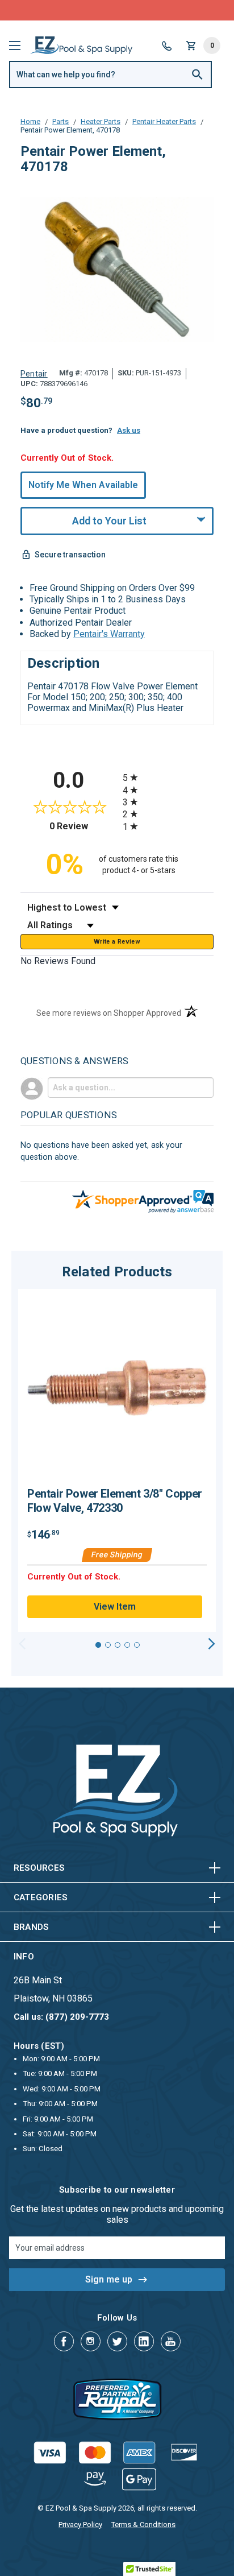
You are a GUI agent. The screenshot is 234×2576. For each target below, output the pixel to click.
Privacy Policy (80, 2525)
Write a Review (117, 942)
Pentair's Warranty (109, 634)
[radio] (168, 777)
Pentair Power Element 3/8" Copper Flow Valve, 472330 (115, 1501)
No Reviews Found (58, 961)
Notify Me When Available (83, 485)
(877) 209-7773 (159, 10)
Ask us (129, 430)
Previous (22, 1644)
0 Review (83, 826)
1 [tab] (98, 1645)
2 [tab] (108, 1645)
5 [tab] (137, 1645)
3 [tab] (118, 1645)
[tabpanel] (117, 1461)
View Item (115, 1607)
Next (212, 1644)
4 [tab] (127, 1645)
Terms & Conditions (143, 2525)
